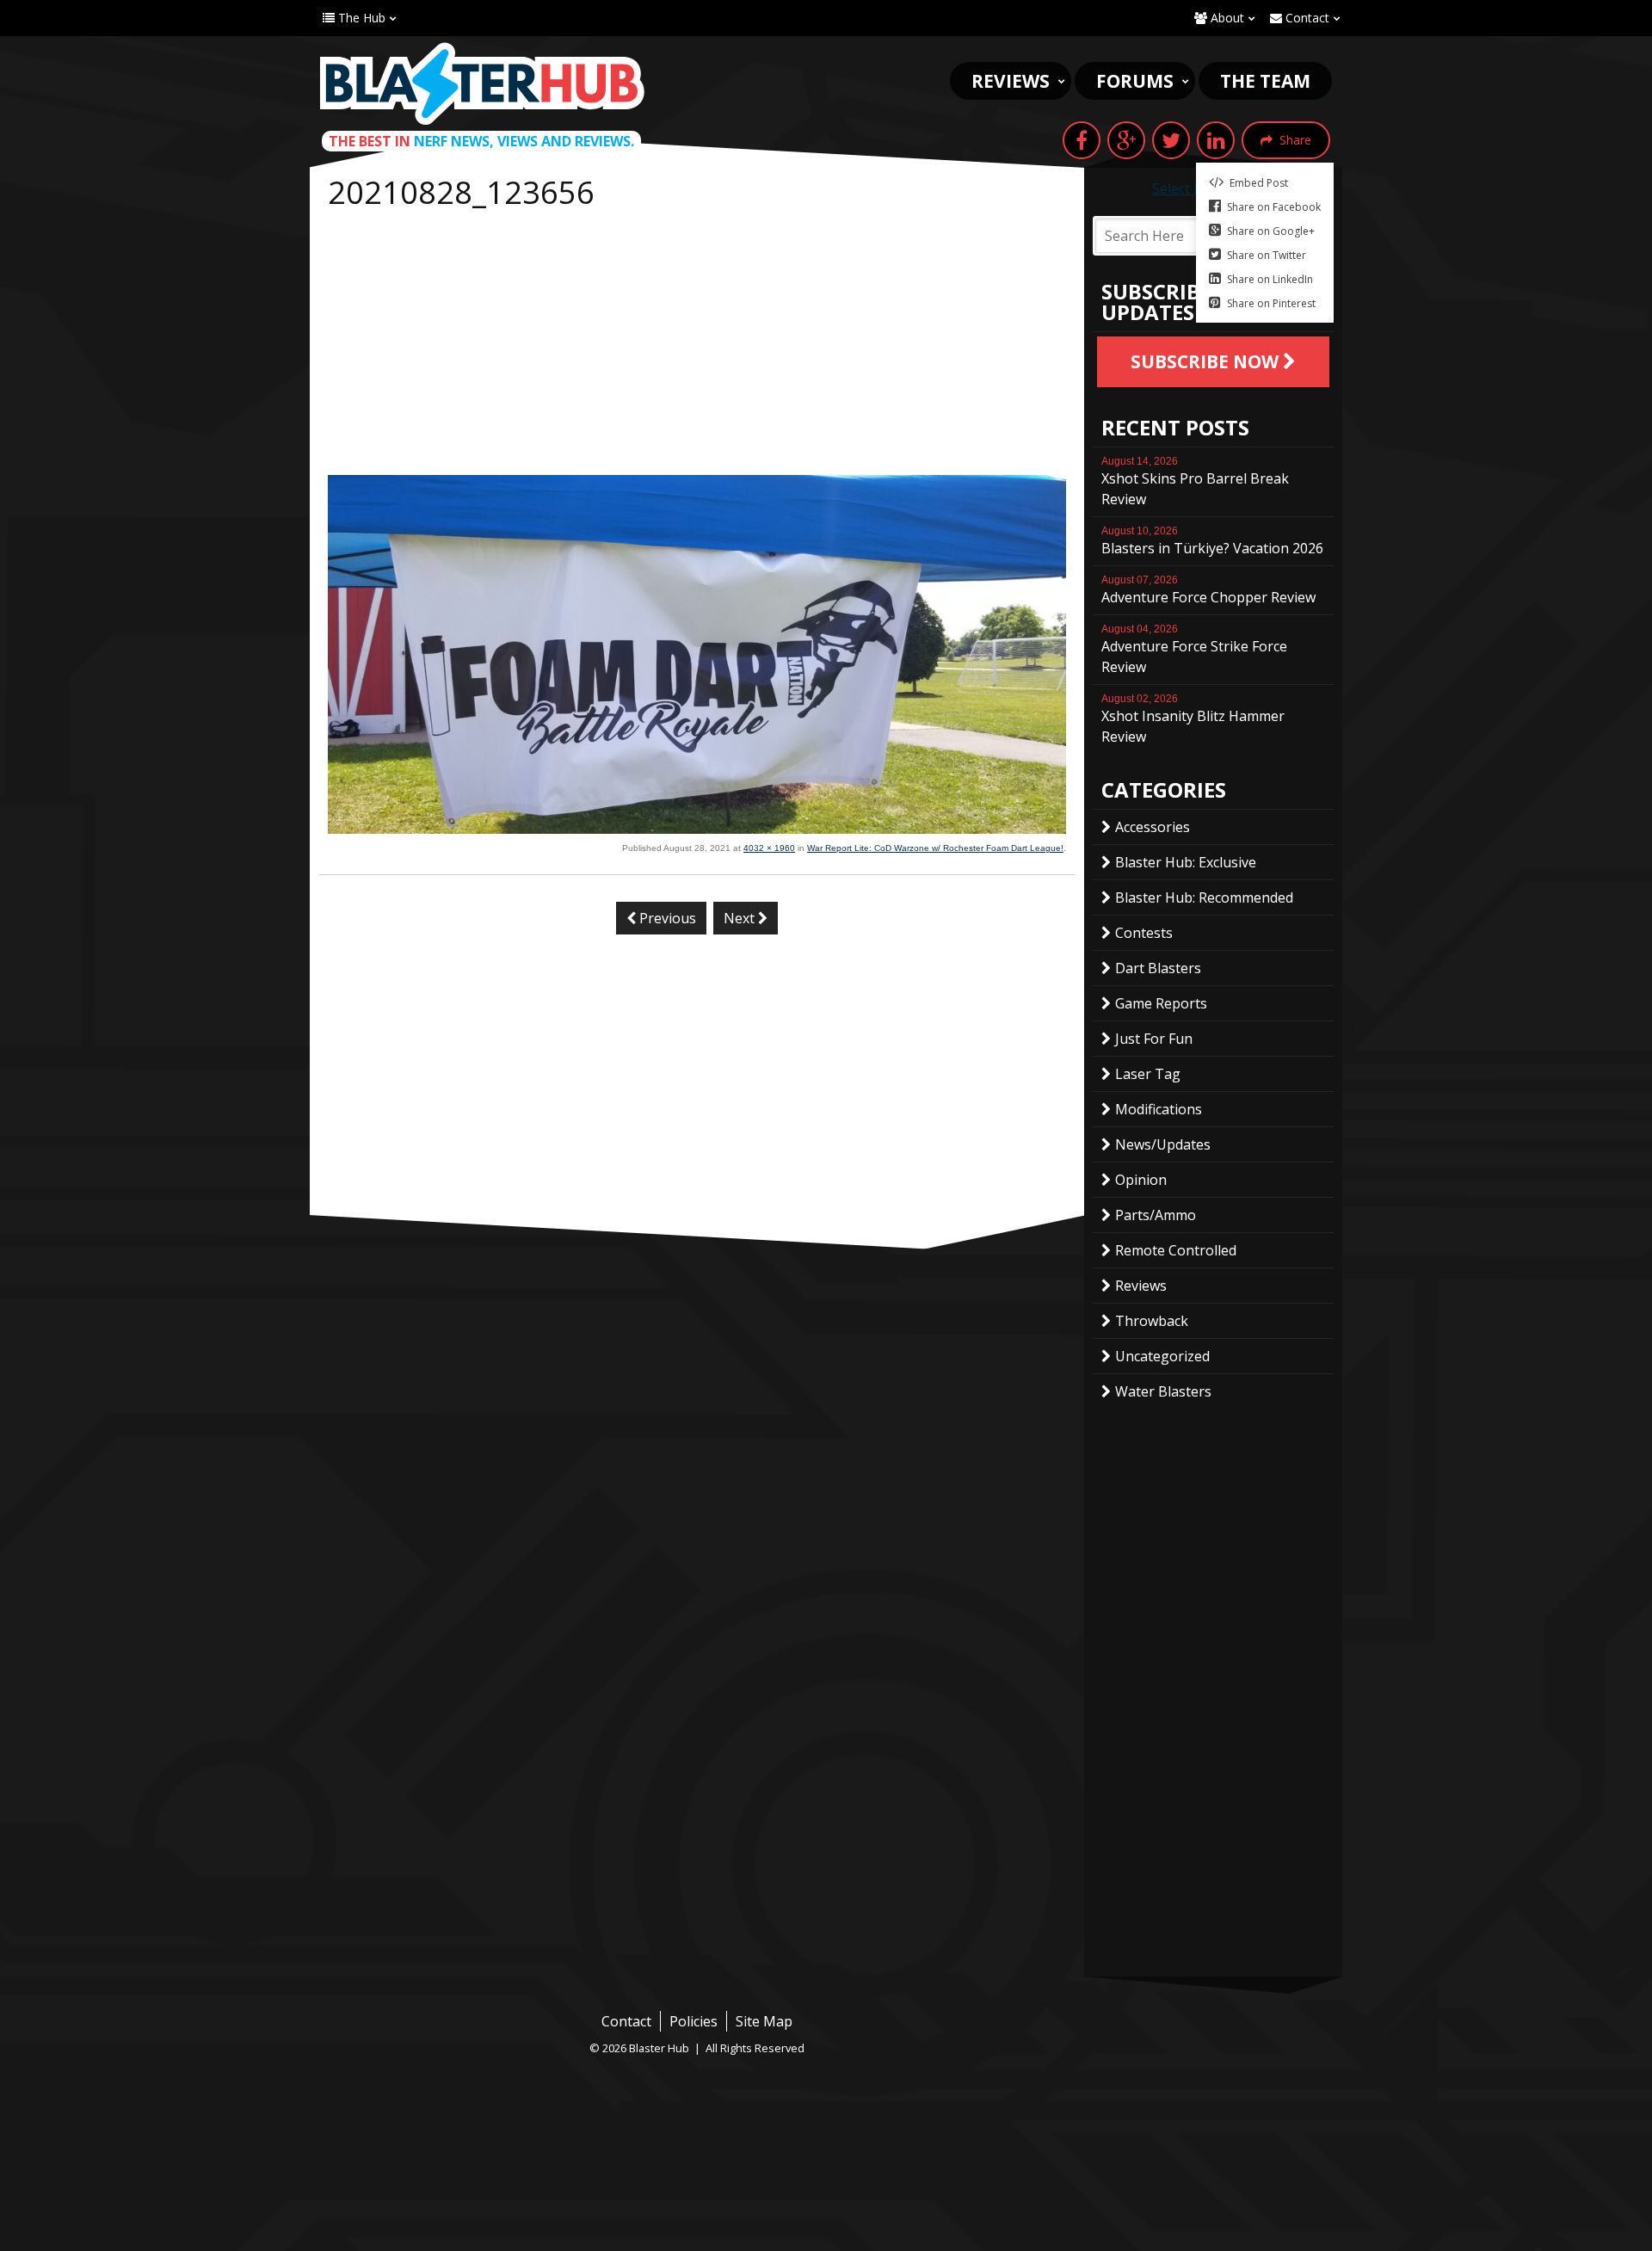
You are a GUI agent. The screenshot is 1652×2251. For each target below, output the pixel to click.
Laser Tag (1148, 1074)
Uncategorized (1162, 1356)
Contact (1306, 18)
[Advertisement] (697, 346)
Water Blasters (1163, 1391)
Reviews (1011, 81)
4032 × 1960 (769, 848)
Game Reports (1161, 1003)
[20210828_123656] (697, 829)
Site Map (764, 2021)
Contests (1144, 933)
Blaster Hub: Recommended (1204, 897)
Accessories (1153, 827)
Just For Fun (1154, 1039)
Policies (693, 2021)
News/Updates (1163, 1144)
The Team (1265, 81)
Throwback (1152, 1321)
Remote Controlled (1176, 1250)
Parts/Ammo (1156, 1215)
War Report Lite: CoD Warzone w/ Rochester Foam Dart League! (935, 848)
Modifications (1159, 1109)
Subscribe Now (1207, 361)
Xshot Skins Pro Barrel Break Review (1195, 482)
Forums (1135, 81)
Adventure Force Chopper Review (1208, 590)
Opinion (1141, 1180)
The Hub (360, 18)
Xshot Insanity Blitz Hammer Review (1193, 719)
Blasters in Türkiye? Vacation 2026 (1212, 541)
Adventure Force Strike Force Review (1194, 650)
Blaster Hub (482, 83)
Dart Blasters (1158, 968)
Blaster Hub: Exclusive (1186, 862)
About (1226, 18)
